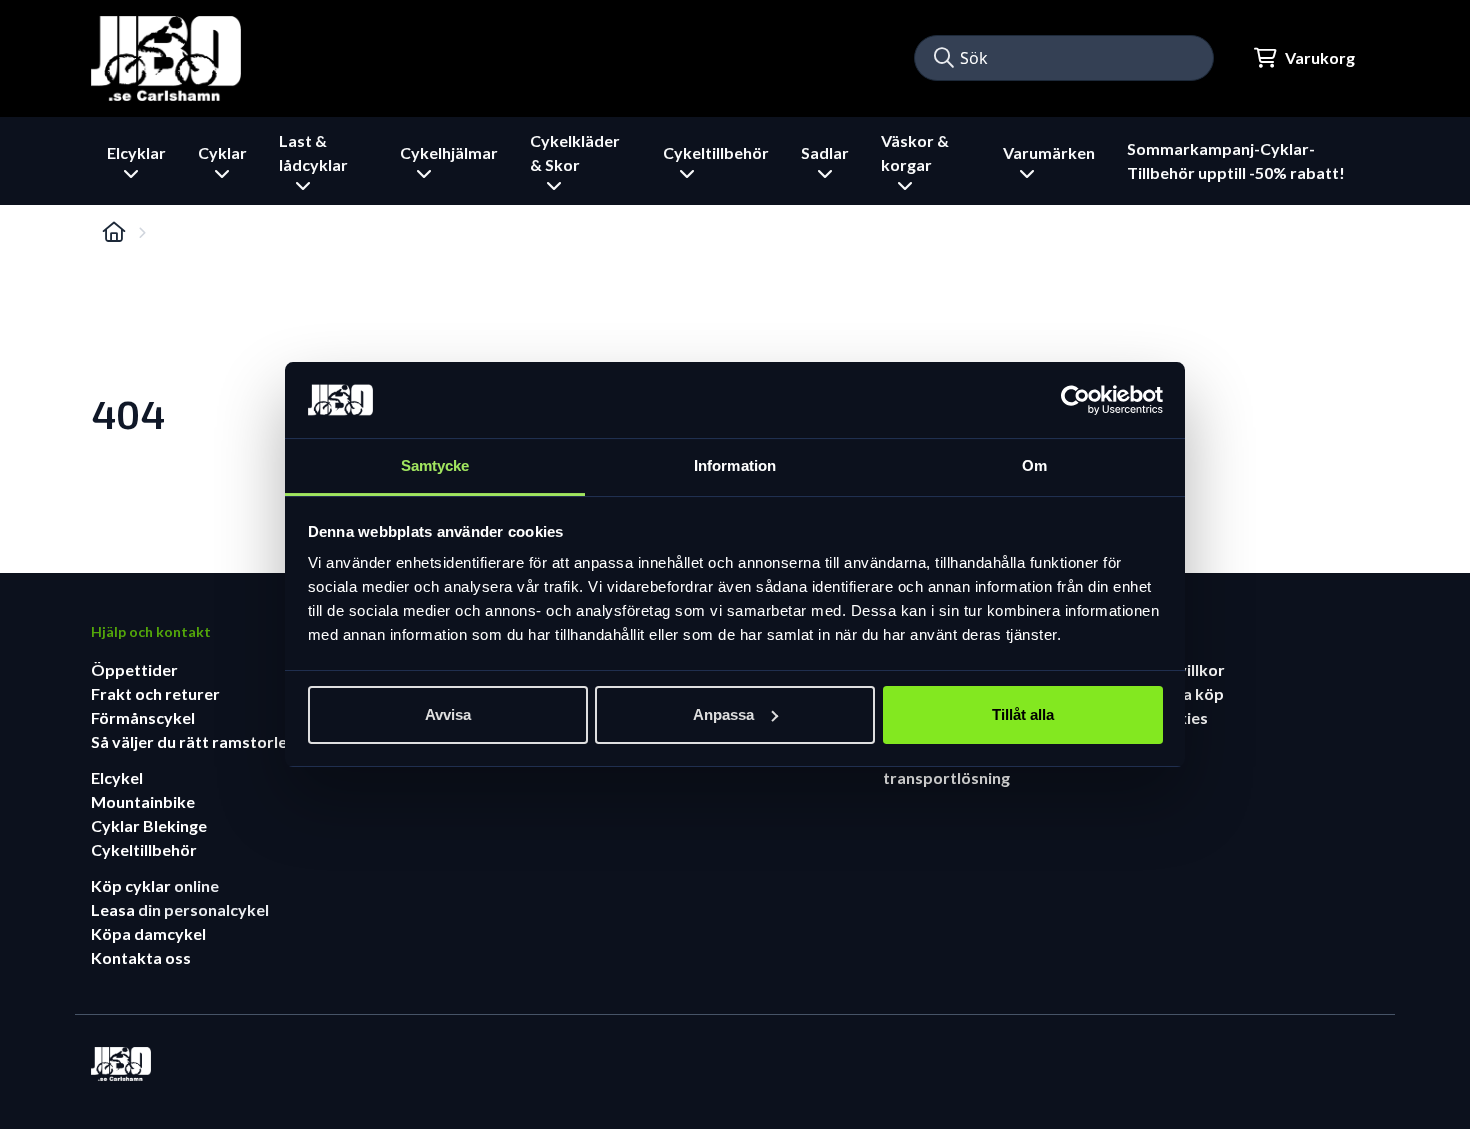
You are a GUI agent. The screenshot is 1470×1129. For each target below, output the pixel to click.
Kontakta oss (141, 957)
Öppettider (134, 669)
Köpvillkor (1186, 669)
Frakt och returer (155, 693)
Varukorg (1320, 57)
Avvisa (448, 714)
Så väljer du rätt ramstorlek (193, 741)
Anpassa (723, 714)
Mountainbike (143, 801)
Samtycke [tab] (435, 465)
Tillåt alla (1023, 714)
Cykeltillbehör (144, 849)
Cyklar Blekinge (149, 825)
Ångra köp (1185, 693)
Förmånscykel (143, 717)
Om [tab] (1034, 465)
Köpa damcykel (148, 933)
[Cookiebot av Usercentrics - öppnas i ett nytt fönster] (1075, 400)
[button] (944, 58)
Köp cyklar (132, 885)
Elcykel (117, 777)
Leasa (114, 909)
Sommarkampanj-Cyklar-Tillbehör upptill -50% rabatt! (1236, 160)
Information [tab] (735, 465)
